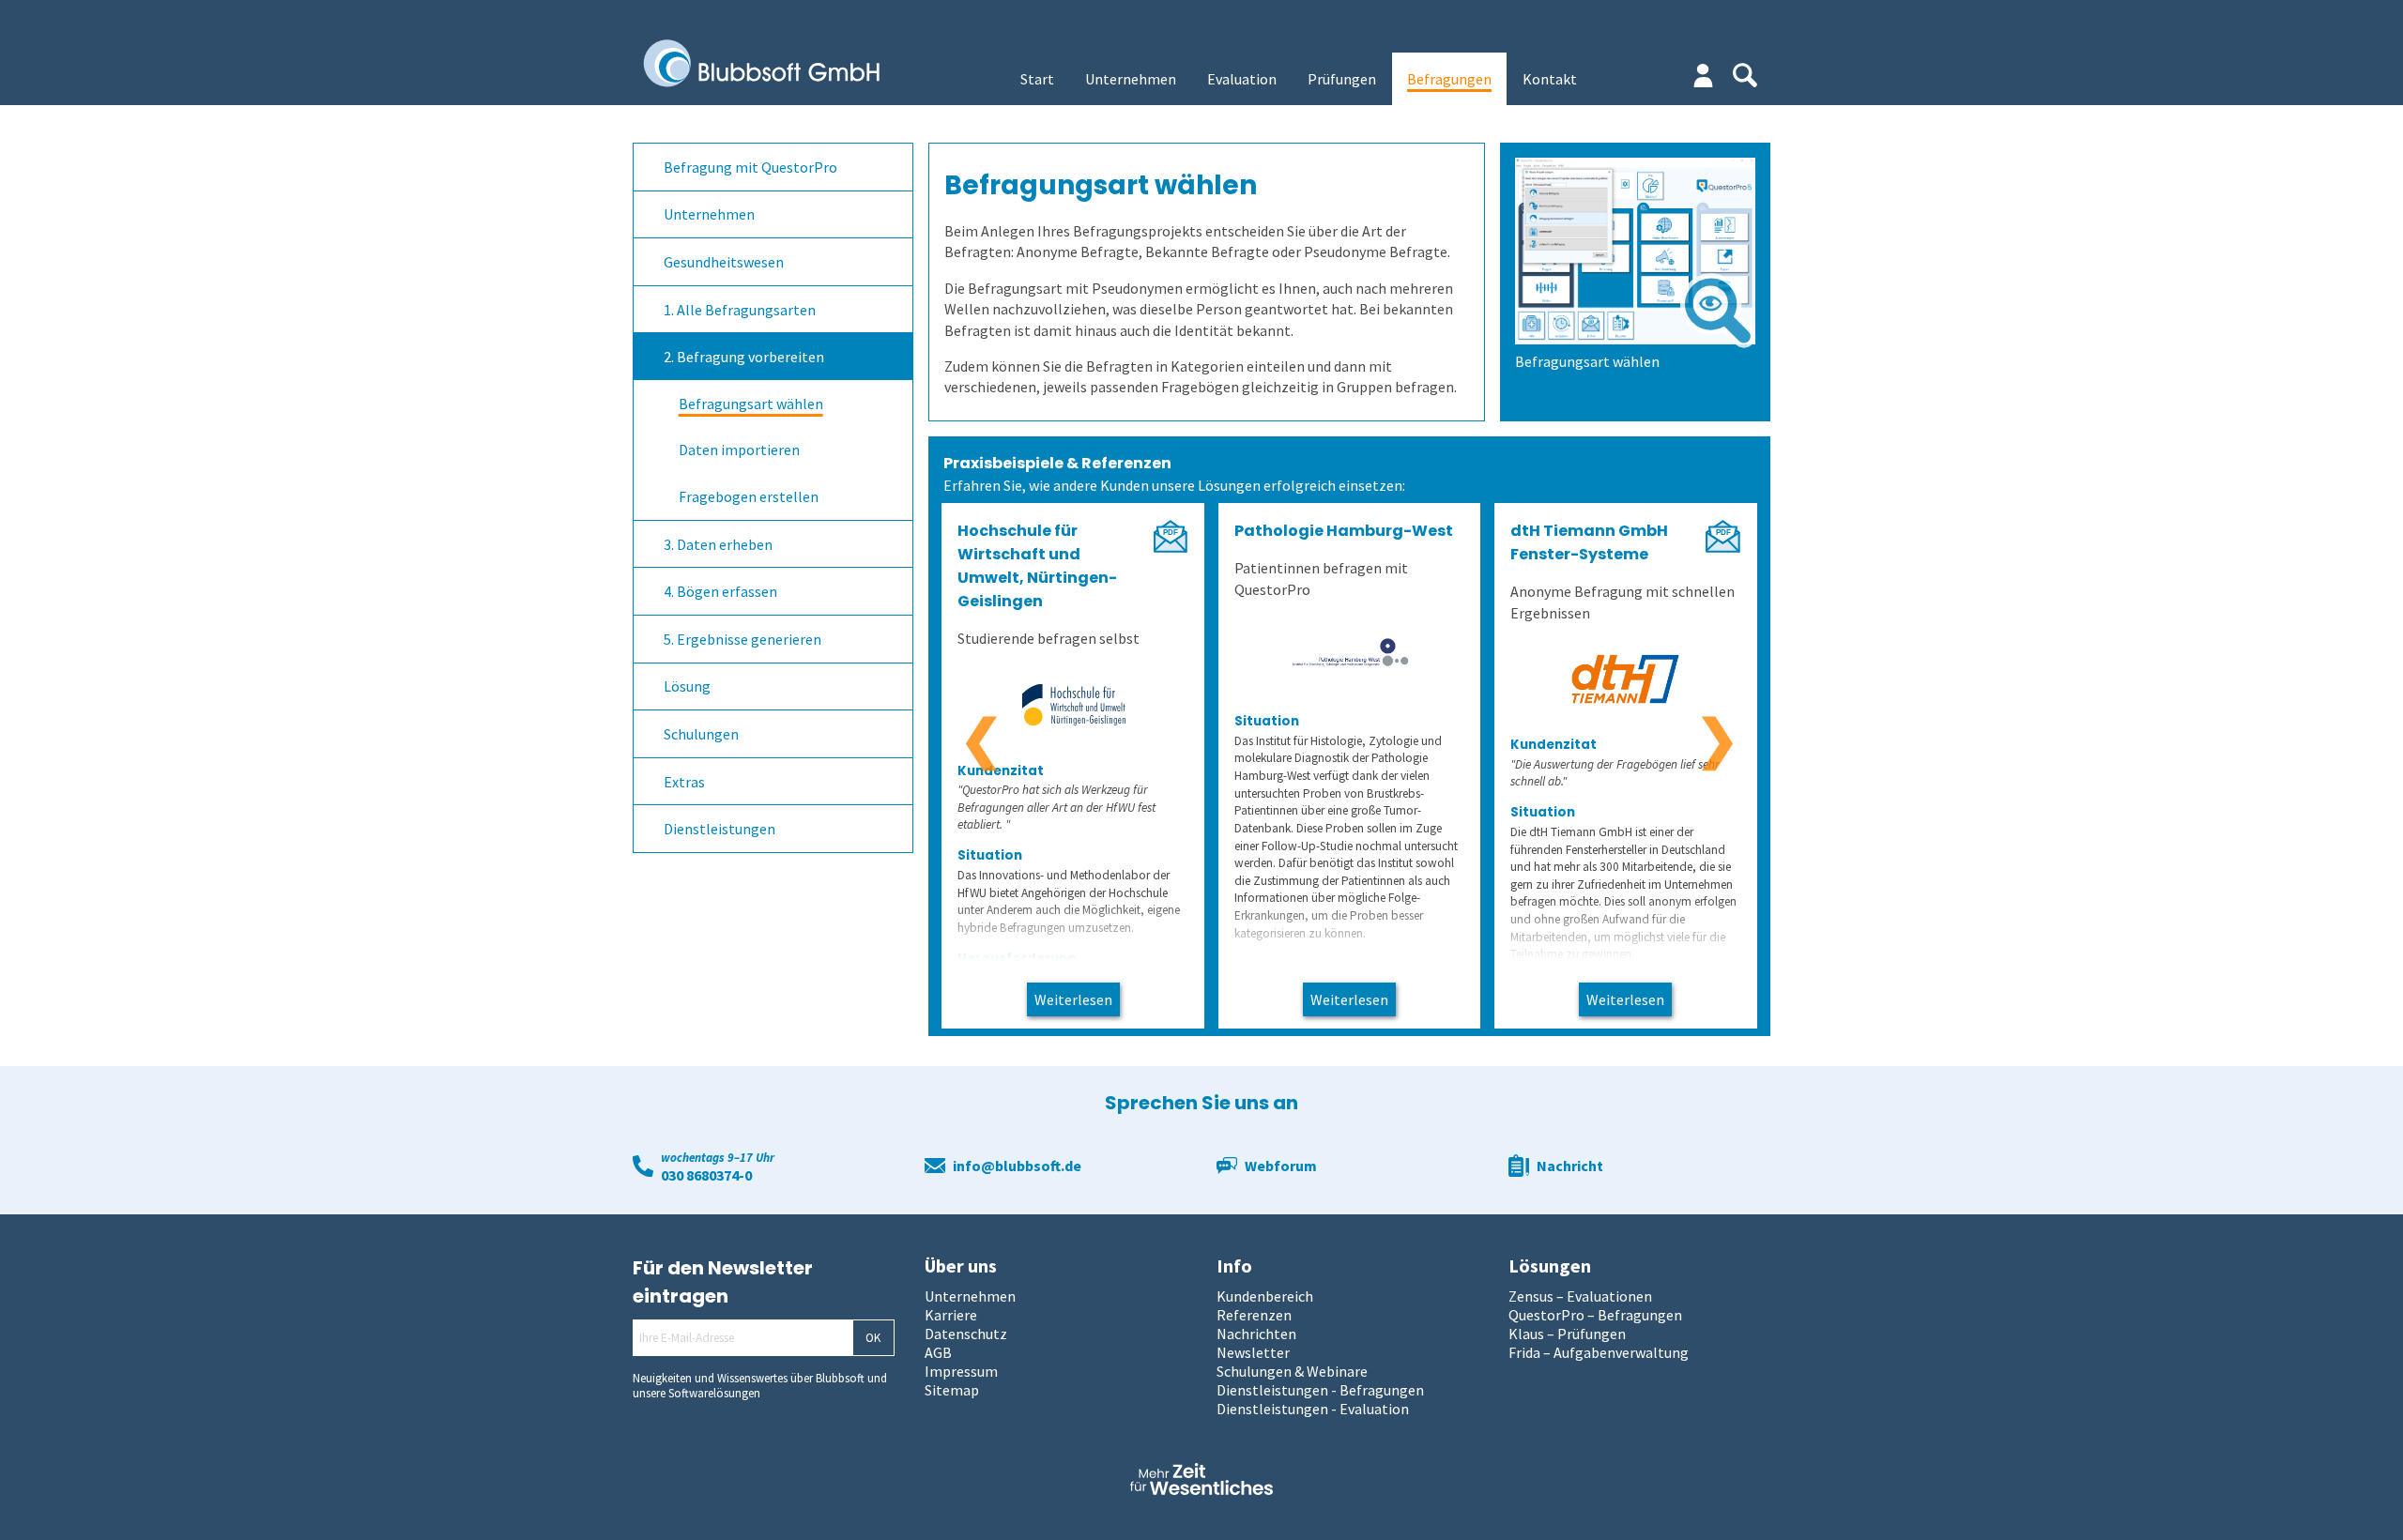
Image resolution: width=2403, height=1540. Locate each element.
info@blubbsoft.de (1017, 1166)
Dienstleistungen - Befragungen (1320, 1390)
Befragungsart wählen (751, 404)
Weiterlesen (1073, 999)
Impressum (961, 1371)
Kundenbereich (1265, 1296)
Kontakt (1550, 79)
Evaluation (1242, 79)
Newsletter (1253, 1352)
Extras (684, 782)
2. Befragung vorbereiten (744, 357)
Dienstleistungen (719, 829)
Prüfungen (1342, 79)
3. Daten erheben (718, 544)
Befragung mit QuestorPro (750, 167)
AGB (938, 1352)
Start (1037, 79)
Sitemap (952, 1390)
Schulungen (701, 734)
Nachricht (1570, 1166)
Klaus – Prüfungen (1567, 1334)
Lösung (687, 686)
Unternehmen (1131, 79)
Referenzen (1254, 1315)
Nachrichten (1256, 1334)
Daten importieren (739, 450)
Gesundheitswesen (724, 262)
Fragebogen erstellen (749, 496)
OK (873, 1338)
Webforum (1281, 1166)
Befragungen (1449, 79)
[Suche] (1745, 75)
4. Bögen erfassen (720, 591)
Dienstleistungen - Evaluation (1313, 1409)
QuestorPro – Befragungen (1595, 1315)
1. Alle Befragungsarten (740, 310)
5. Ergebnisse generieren (742, 639)
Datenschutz (966, 1334)
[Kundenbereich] (1703, 76)
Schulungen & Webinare (1292, 1371)
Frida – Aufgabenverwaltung (1599, 1352)
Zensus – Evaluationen (1580, 1296)
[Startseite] (775, 65)
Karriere (951, 1315)
